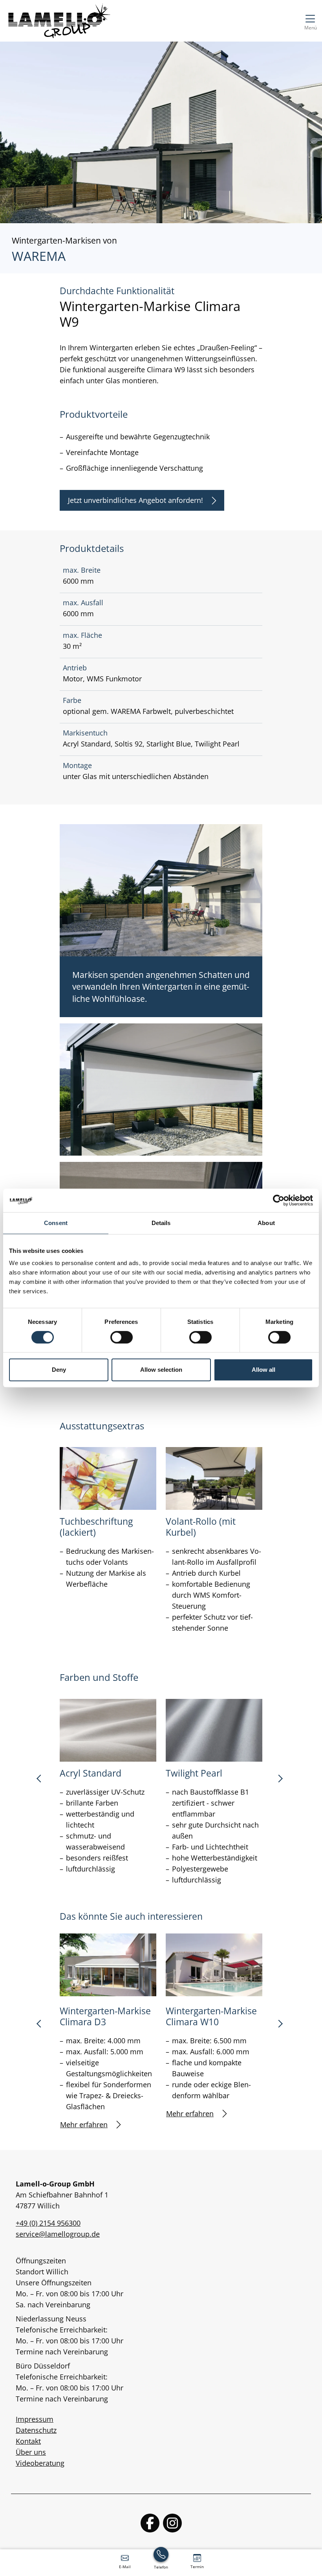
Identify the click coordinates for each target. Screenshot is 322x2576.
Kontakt (28, 2441)
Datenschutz (36, 2430)
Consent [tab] (56, 1223)
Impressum (35, 2419)
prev (42, 1781)
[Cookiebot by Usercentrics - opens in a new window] (279, 1200)
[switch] (122, 1337)
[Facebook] (150, 2523)
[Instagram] (172, 2523)
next (280, 1781)
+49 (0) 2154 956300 (48, 2223)
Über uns (31, 2452)
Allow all (263, 1370)
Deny (59, 1370)
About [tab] (266, 1223)
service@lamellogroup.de (58, 2234)
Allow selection (161, 1370)
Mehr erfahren (84, 2125)
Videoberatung (40, 2463)
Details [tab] (161, 1223)
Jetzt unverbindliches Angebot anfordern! (135, 500)
